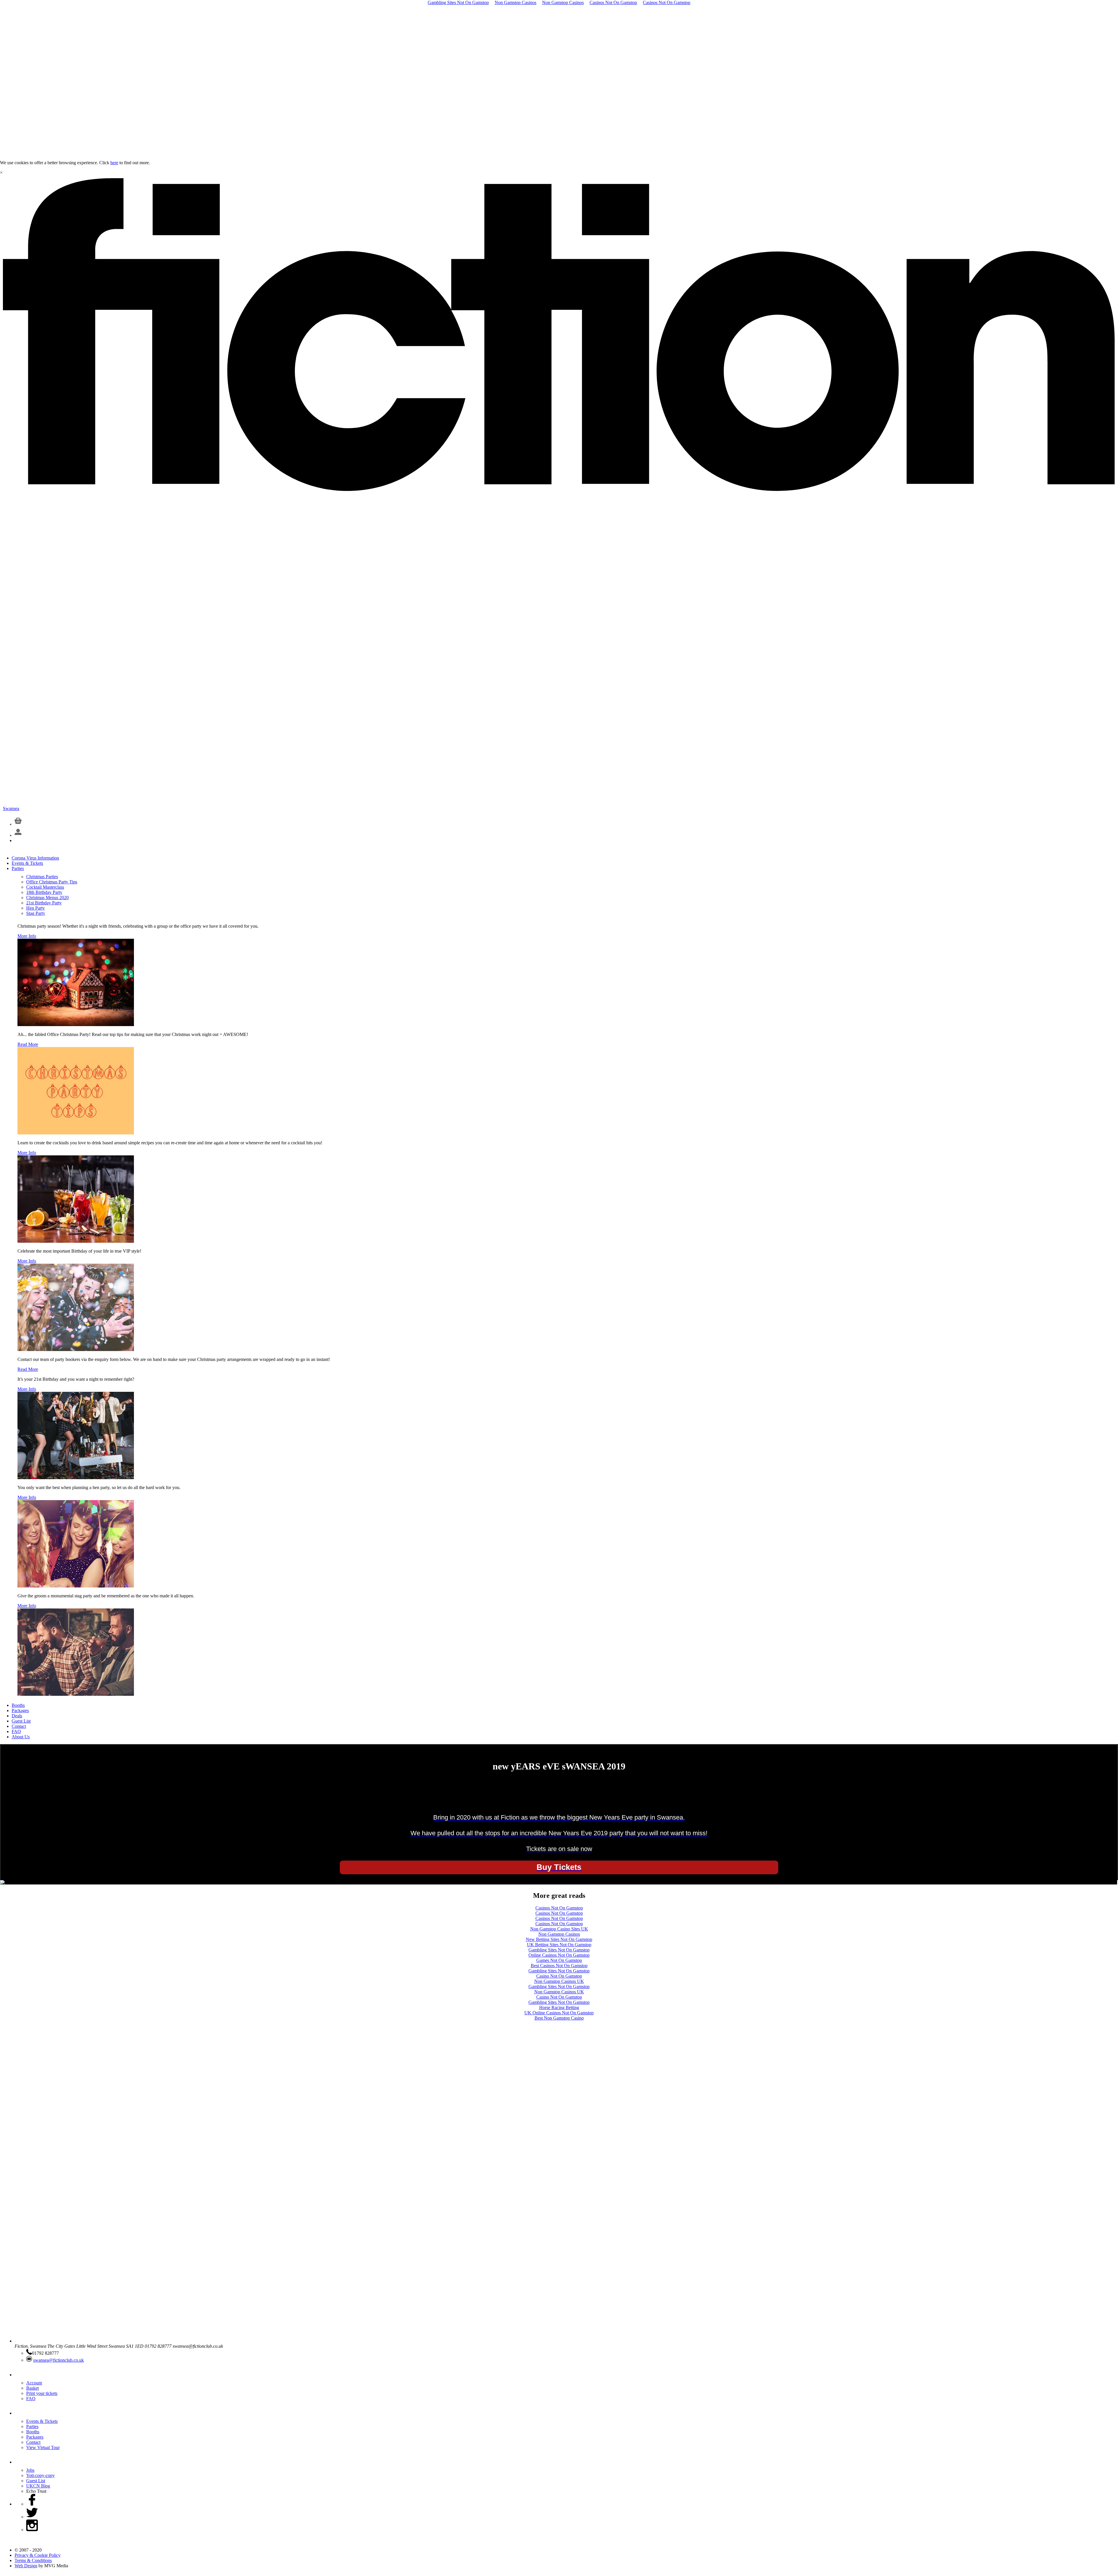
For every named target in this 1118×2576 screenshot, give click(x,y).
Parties (18, 868)
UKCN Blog (38, 2486)
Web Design (26, 2566)
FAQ (16, 1731)
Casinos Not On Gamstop (559, 1908)
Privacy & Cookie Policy (38, 2555)
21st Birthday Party (44, 903)
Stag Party (36, 913)
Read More (28, 1044)
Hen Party (36, 908)
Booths (18, 1705)
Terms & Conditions (33, 2560)
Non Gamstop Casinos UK (559, 1981)
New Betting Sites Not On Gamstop (559, 1939)
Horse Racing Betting (559, 2007)
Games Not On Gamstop (559, 1960)
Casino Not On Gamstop (559, 1976)
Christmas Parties (42, 877)
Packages (20, 1710)
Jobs (30, 2470)
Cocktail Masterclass (45, 887)
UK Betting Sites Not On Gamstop (559, 1945)
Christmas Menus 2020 (47, 898)
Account (34, 2383)
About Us (21, 1737)
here (114, 163)
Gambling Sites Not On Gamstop (559, 1950)
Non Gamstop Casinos (559, 1934)
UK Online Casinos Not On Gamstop (559, 2013)
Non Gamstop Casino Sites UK (559, 1929)
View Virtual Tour (43, 2447)
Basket (32, 2388)
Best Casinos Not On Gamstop (559, 1966)
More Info (27, 936)
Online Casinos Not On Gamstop (559, 1955)
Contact (19, 1726)
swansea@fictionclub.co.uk (59, 2360)
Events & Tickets (27, 863)
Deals (17, 1716)
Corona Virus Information (35, 858)
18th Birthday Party (44, 892)
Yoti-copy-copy (40, 2475)
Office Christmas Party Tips (52, 882)
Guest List (21, 1721)
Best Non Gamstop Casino (559, 2018)
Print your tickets (42, 2393)
